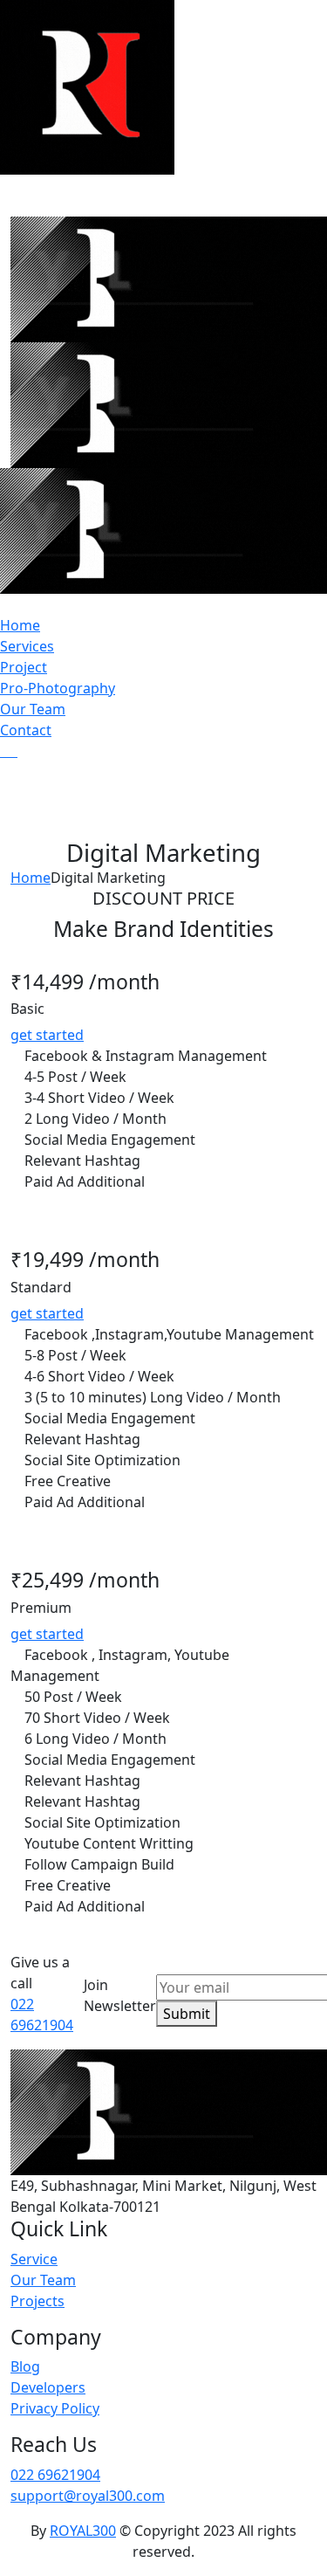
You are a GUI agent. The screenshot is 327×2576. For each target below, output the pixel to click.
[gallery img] (2, 751)
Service (34, 2259)
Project (24, 667)
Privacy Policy (55, 2408)
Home (20, 625)
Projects (37, 2301)
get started (47, 1035)
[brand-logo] (163, 531)
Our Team (33, 709)
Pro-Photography (58, 688)
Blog (25, 2366)
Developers (48, 2387)
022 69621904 (55, 2475)
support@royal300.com (88, 2496)
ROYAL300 (83, 2531)
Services (27, 646)
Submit (187, 2014)
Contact (26, 730)
